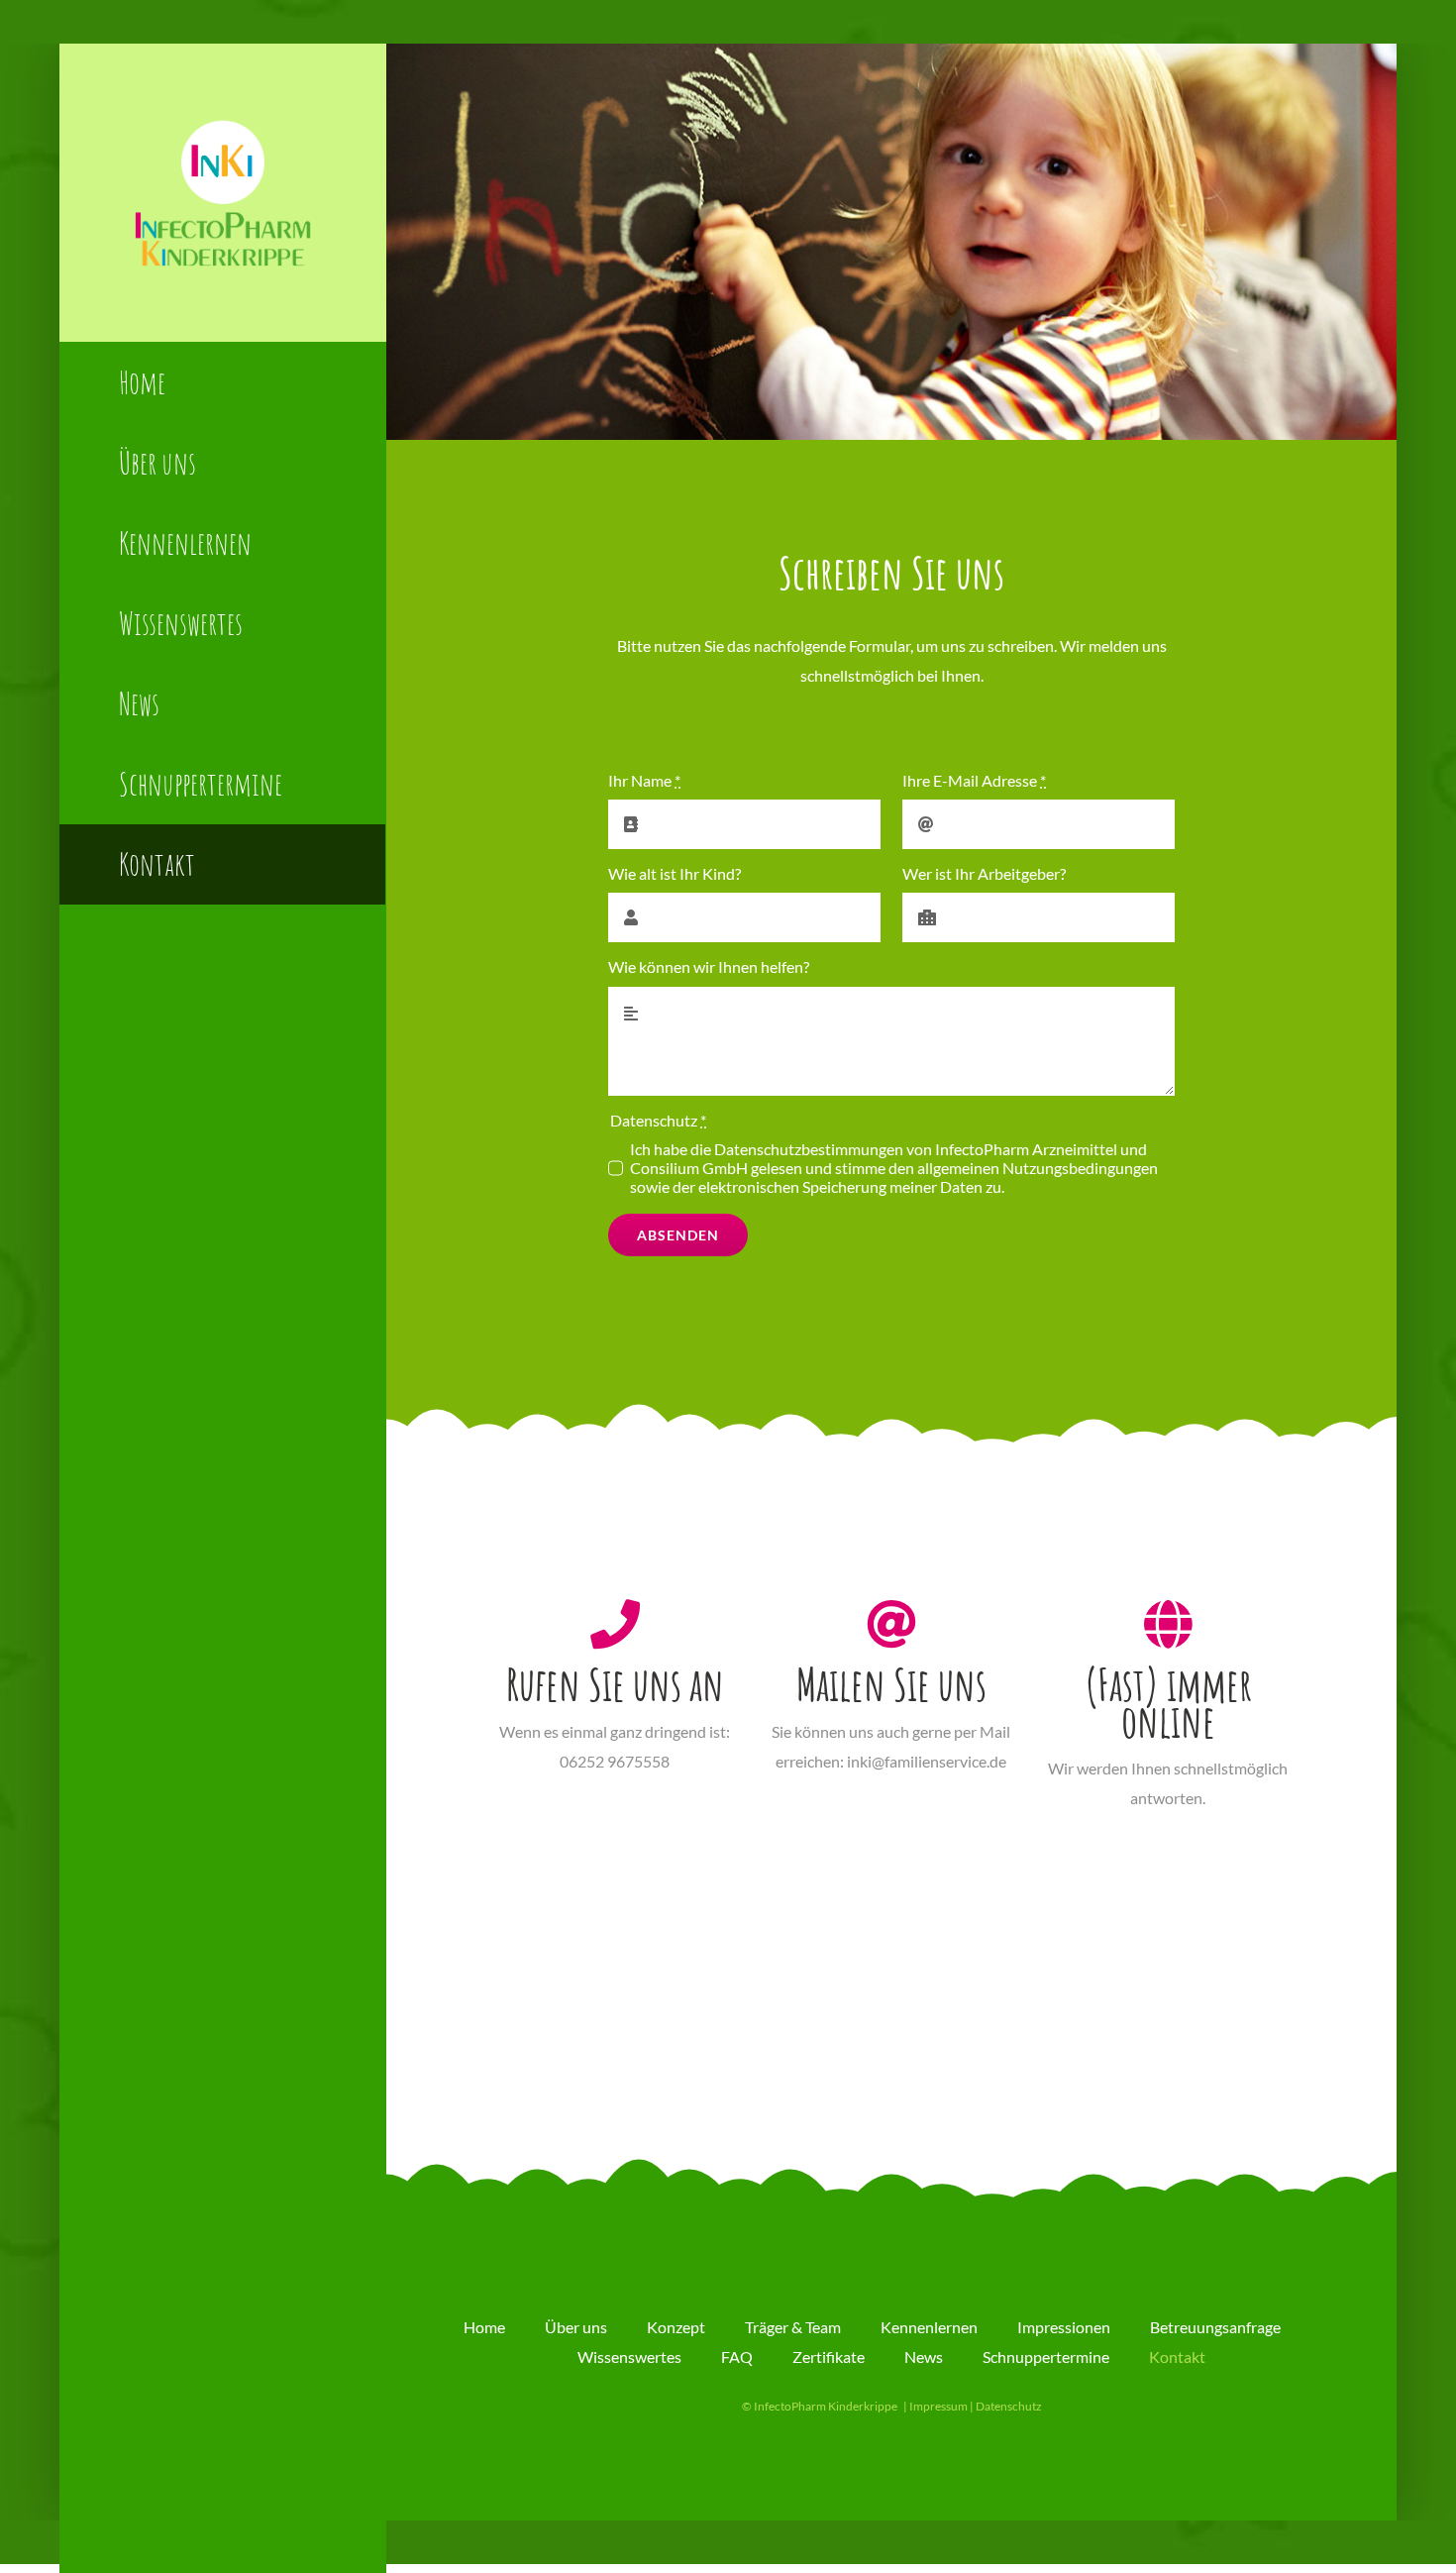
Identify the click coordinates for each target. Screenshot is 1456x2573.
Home (484, 2327)
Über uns (576, 2327)
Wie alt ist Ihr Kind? (675, 873)
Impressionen (1064, 2327)
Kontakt (1177, 2357)
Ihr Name (644, 780)
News (924, 2357)
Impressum (938, 2406)
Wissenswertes (629, 2357)
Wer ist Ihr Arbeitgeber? (984, 873)
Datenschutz (1009, 2406)
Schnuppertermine (1046, 2357)
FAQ (737, 2357)
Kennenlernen (929, 2327)
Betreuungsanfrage (1215, 2327)
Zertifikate (829, 2357)
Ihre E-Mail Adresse (974, 780)
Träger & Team (793, 2327)
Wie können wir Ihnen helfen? (709, 966)
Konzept (676, 2327)
